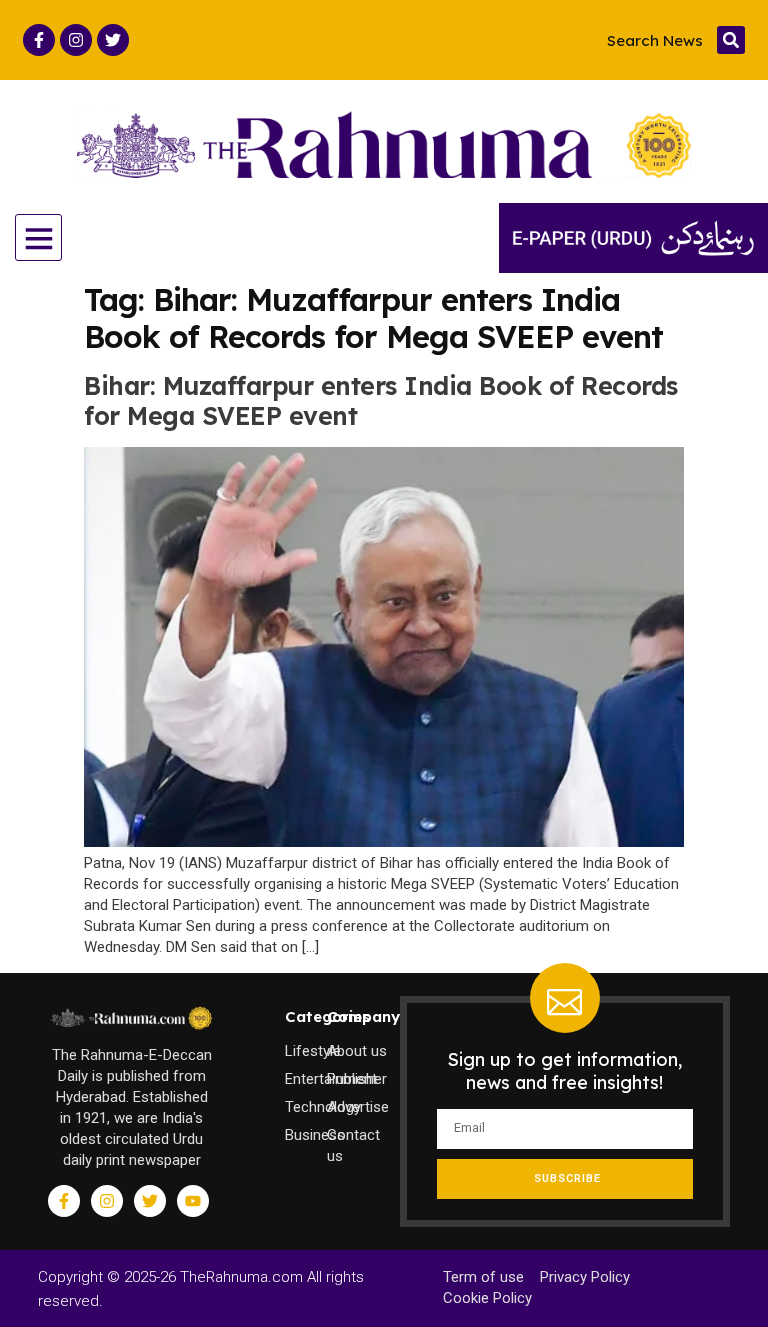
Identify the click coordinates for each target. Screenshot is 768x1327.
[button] (731, 40)
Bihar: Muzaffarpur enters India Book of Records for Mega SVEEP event (381, 400)
